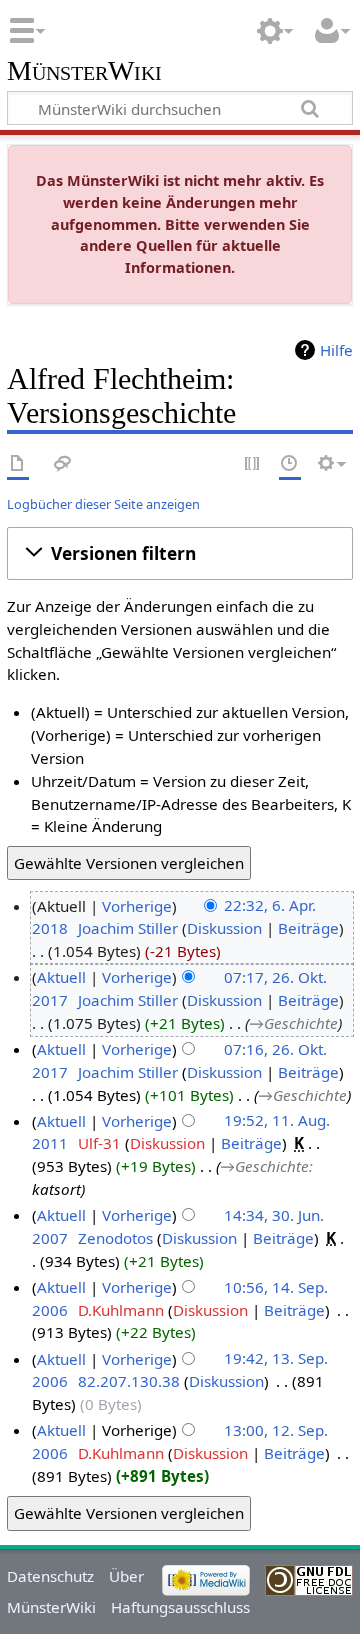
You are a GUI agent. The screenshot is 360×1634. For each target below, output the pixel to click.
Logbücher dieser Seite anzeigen (103, 504)
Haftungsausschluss (180, 1607)
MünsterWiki (84, 71)
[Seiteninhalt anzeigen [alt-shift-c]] (18, 464)
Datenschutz (50, 1576)
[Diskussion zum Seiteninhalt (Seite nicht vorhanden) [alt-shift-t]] (63, 464)
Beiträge (308, 928)
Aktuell (61, 977)
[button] (180, 553)
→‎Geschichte (293, 1023)
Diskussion (224, 928)
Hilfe (336, 350)
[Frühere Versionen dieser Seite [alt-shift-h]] (290, 464)
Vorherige (137, 906)
